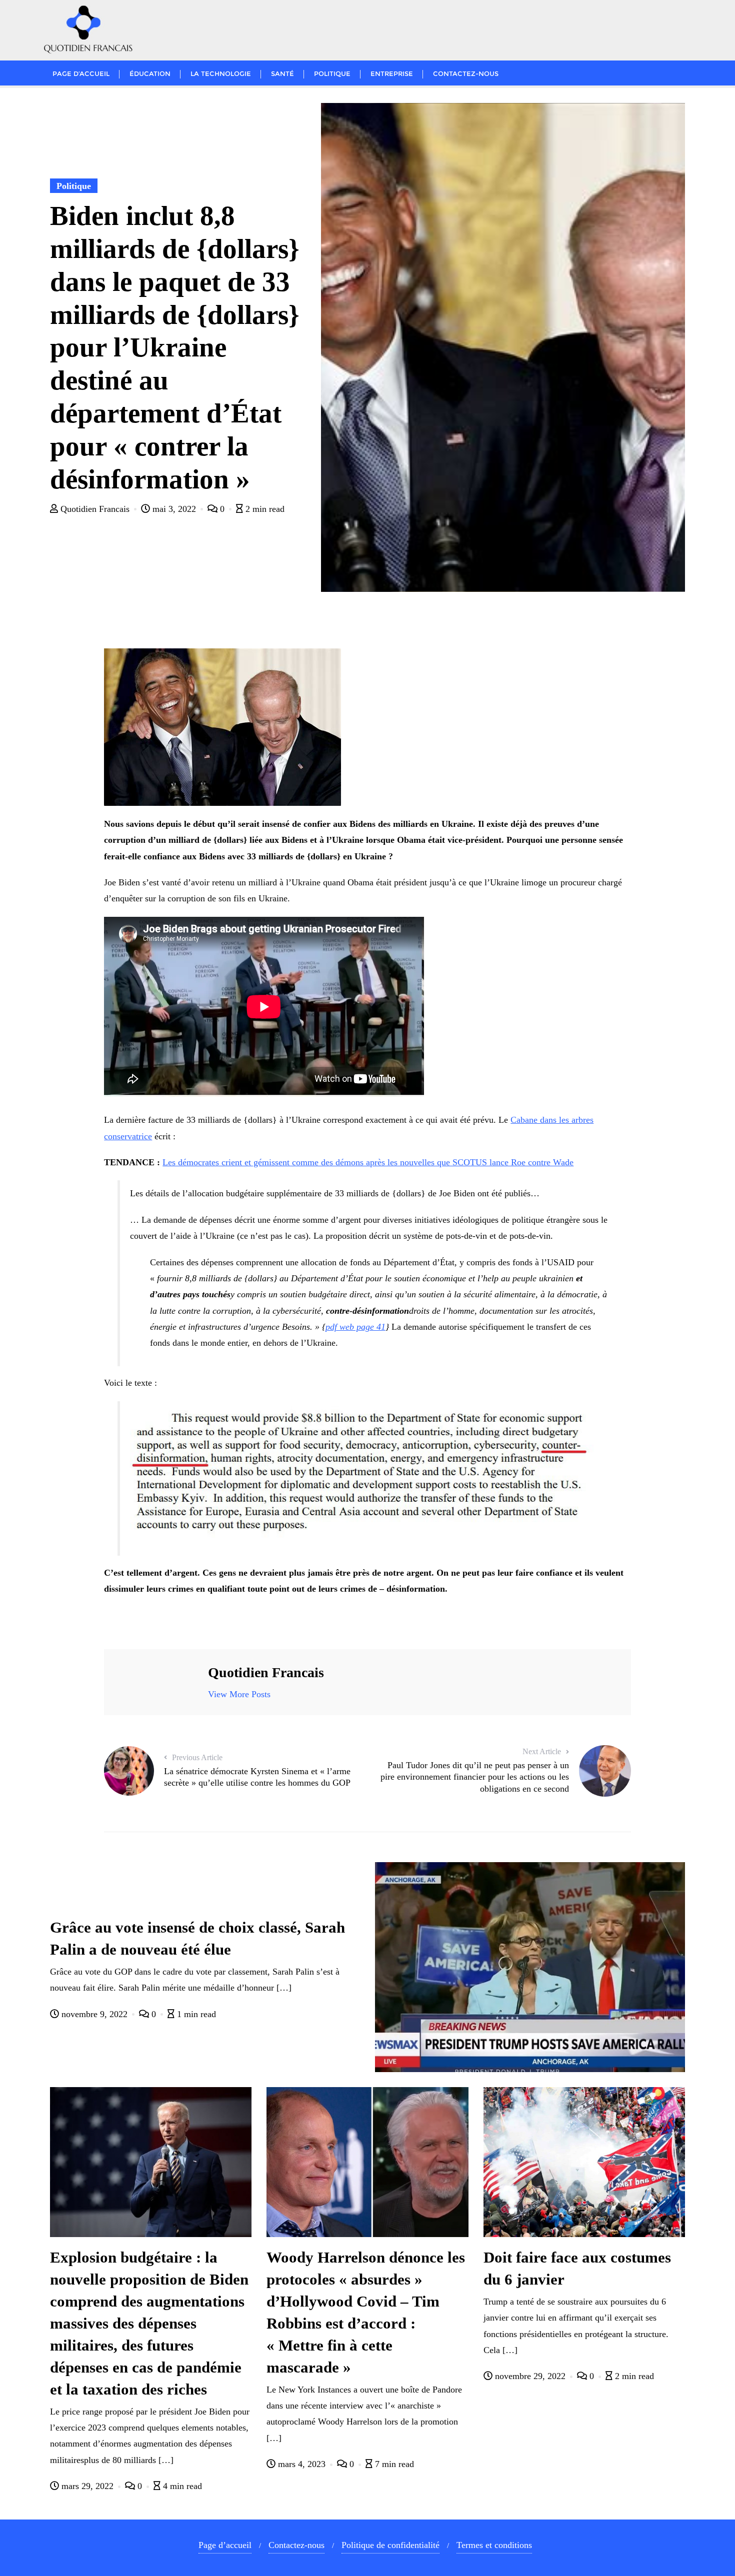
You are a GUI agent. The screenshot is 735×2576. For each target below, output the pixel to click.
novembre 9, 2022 (94, 2014)
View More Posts (239, 1694)
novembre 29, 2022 (530, 2376)
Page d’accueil (225, 2545)
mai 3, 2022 (174, 509)
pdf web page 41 (355, 1327)
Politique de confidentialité (390, 2545)
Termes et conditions (494, 2545)
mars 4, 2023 (302, 2464)
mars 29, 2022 (87, 2486)
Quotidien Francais (95, 509)
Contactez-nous (296, 2545)
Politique (74, 186)
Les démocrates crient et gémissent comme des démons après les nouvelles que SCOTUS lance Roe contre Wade (368, 1162)
